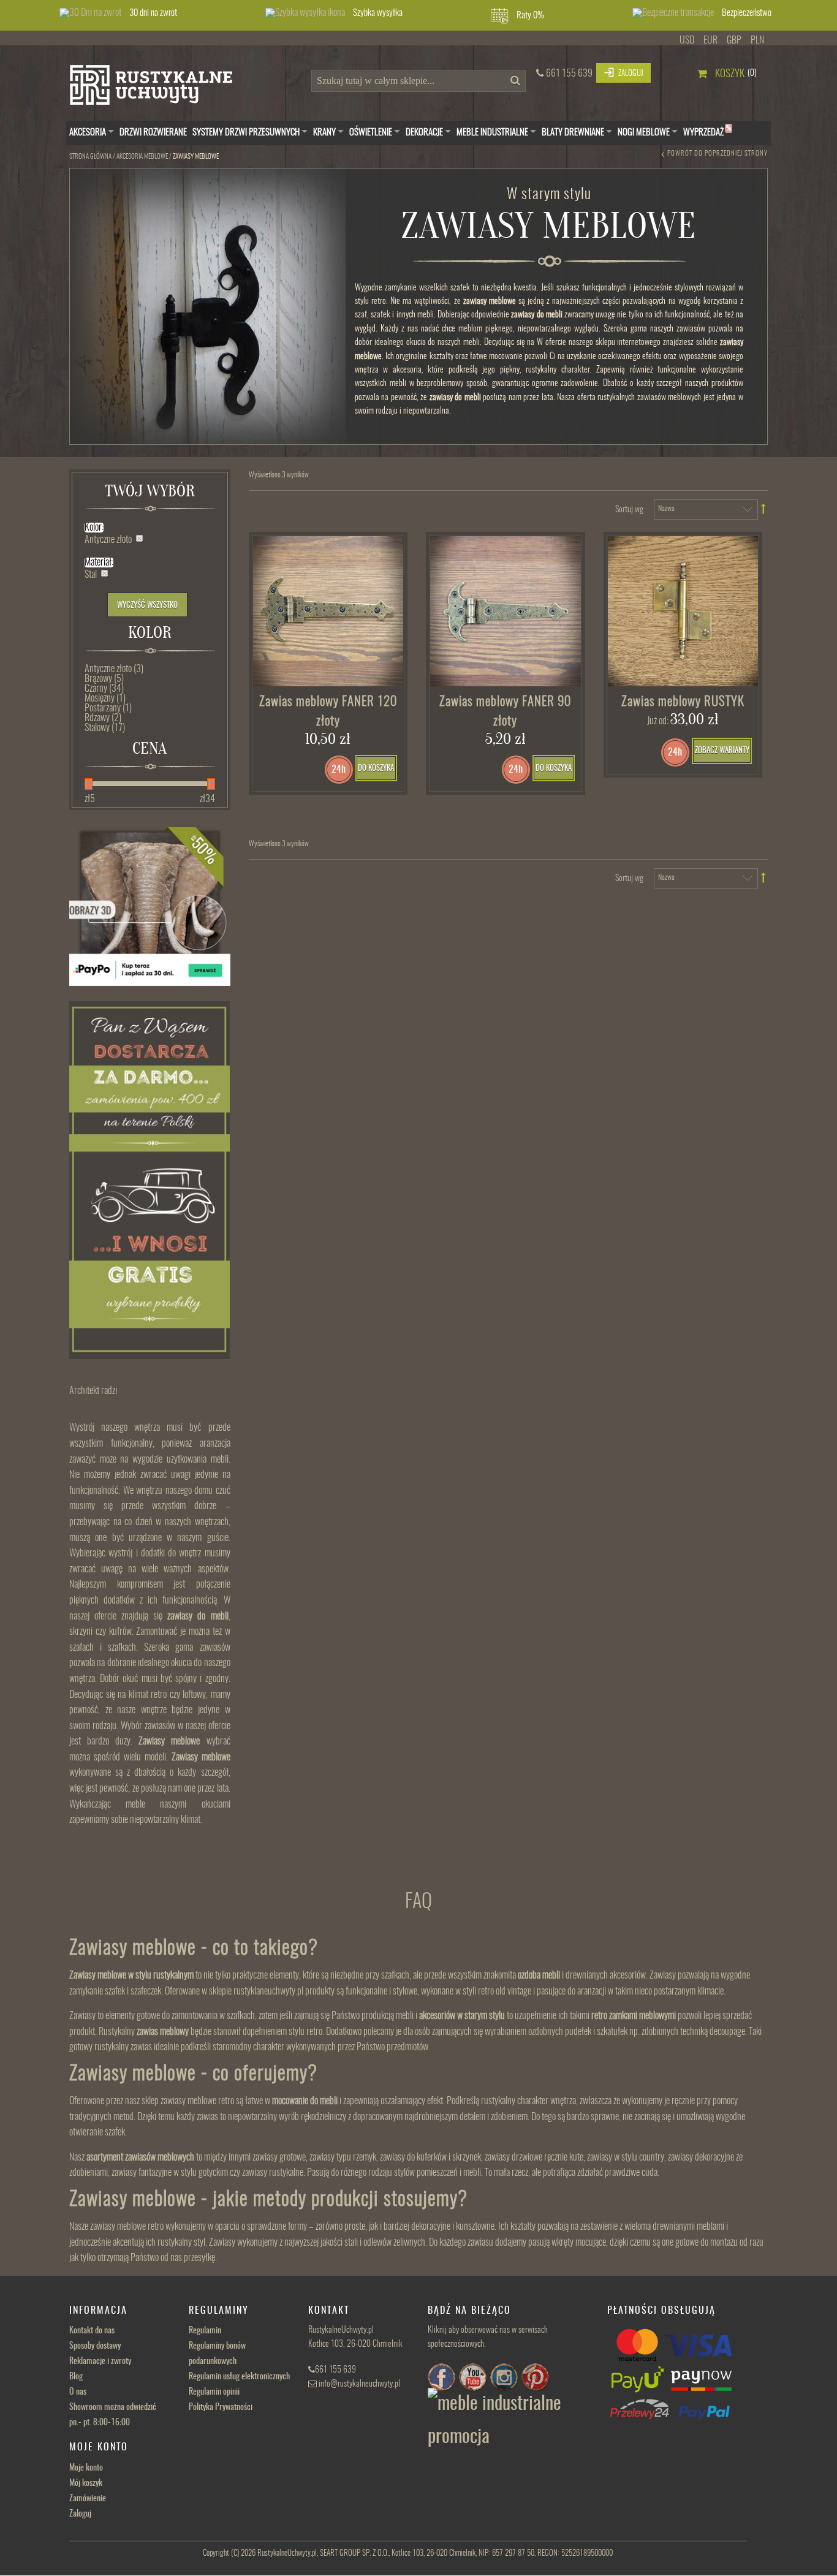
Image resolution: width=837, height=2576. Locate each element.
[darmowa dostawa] (150, 1180)
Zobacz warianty (722, 751)
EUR (710, 40)
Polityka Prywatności (221, 2407)
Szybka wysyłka (378, 13)
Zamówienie (88, 2499)
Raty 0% (530, 16)
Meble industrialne (492, 133)
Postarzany (108, 708)
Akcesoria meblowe (142, 157)
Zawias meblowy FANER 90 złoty (505, 712)
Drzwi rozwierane (153, 133)
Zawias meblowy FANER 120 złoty (328, 712)
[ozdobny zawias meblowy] (328, 612)
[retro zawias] (506, 612)
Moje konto (86, 2468)
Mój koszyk (86, 2483)
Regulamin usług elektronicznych (239, 2377)
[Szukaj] (513, 84)
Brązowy (104, 679)
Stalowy (105, 728)
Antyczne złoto (114, 669)
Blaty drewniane (573, 133)
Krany (324, 133)
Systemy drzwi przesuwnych (246, 133)
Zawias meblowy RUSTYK (683, 702)
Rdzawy (103, 718)
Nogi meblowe (644, 133)
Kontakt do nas (92, 2331)
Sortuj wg (629, 510)
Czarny (104, 689)
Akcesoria (88, 133)
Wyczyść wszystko (147, 606)
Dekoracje (424, 133)
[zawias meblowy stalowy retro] (683, 612)
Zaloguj (80, 2514)
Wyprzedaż (707, 131)
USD (687, 40)
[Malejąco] (764, 509)
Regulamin (205, 2331)
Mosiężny (105, 699)
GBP (734, 40)
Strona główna (90, 157)
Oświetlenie (371, 133)
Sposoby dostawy (95, 2346)
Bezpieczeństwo (747, 13)
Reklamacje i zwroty (100, 2362)
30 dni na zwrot (153, 13)
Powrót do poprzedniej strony (718, 153)
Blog (76, 2377)
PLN (757, 40)
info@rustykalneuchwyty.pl (359, 2384)
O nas (78, 2392)
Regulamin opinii (214, 2392)
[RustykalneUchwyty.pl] (161, 88)
